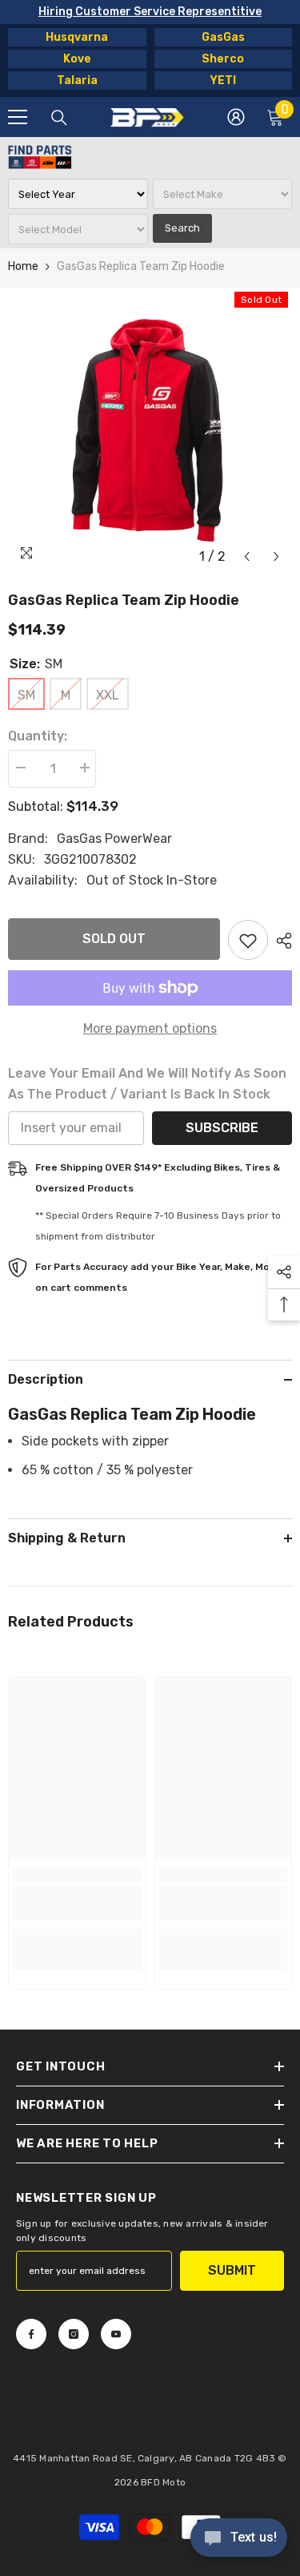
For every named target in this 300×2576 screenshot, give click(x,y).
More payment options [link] (150, 1028)
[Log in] (236, 117)
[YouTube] (116, 2334)
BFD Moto (163, 2482)
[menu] (18, 117)
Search (182, 228)
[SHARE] (280, 941)
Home (23, 266)
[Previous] (247, 556)
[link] (77, 1903)
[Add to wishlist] (248, 940)
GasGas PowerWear (114, 839)
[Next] (276, 556)
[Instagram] (74, 2334)
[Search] (59, 118)
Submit (232, 2270)
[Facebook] (31, 2334)
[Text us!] (239, 2539)
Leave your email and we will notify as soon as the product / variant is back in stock (147, 1084)
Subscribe (222, 1128)
